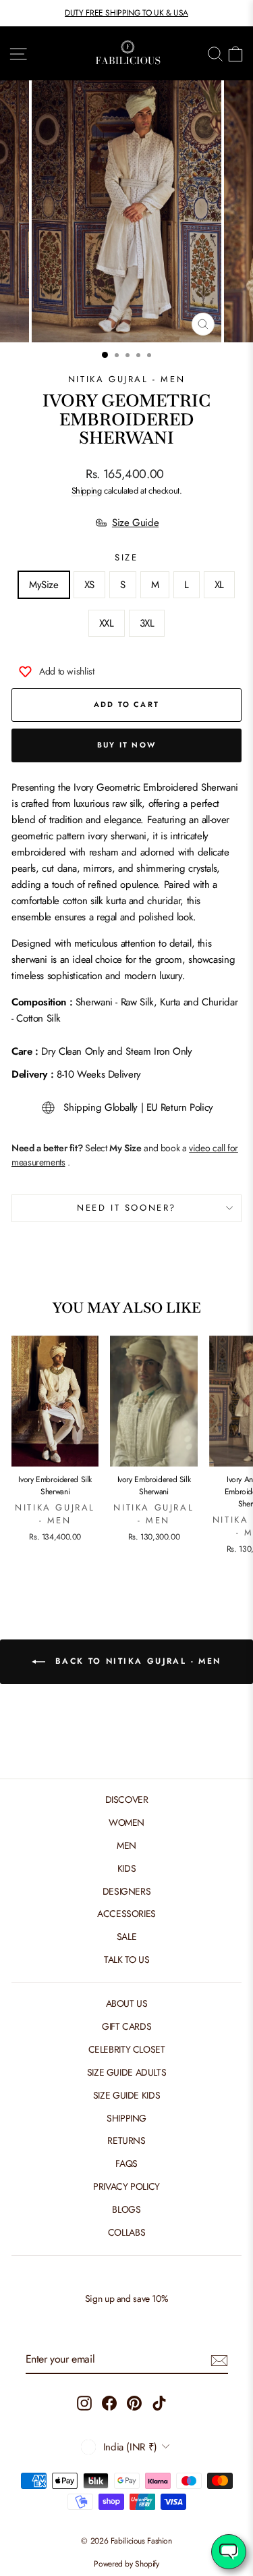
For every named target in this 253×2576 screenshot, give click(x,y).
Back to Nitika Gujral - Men (136, 1661)
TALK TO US (126, 1960)
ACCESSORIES (126, 1914)
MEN (126, 1845)
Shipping (87, 491)
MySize (44, 585)
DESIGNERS (127, 1891)
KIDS (127, 1868)
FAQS (126, 2163)
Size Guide (135, 523)
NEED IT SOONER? (126, 1208)
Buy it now (126, 745)
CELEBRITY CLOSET (127, 2049)
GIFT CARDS (126, 2026)
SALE (127, 1937)
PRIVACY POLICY (126, 2186)
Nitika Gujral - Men (126, 379)
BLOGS (126, 2209)
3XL (147, 623)
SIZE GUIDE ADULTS (127, 2072)
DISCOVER (127, 1799)
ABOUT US (127, 2003)
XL (219, 585)
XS (89, 585)
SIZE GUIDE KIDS (126, 2095)
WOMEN (126, 1822)
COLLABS (126, 2232)
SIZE (126, 557)
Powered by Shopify (126, 2564)
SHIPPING (126, 2118)
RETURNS (126, 2140)
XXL (107, 623)
